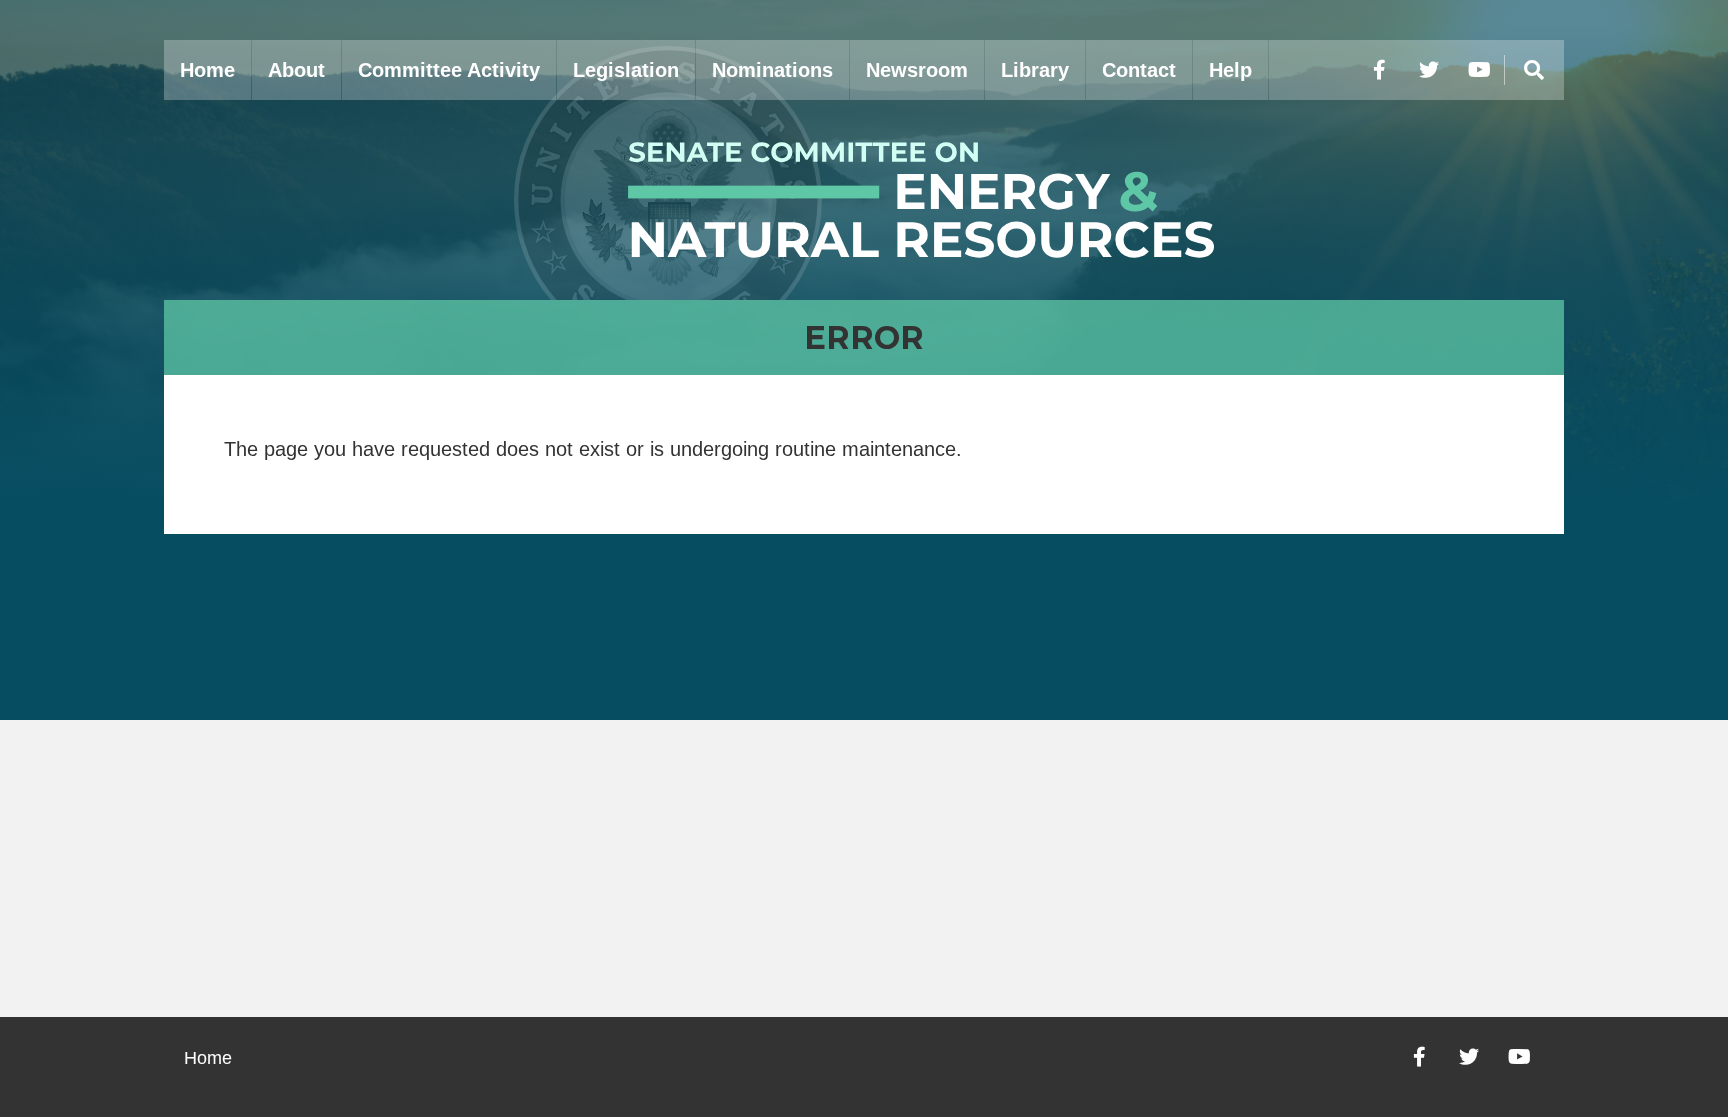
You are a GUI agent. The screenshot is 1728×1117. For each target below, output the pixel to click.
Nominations (772, 70)
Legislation (626, 70)
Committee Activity (449, 70)
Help (1230, 70)
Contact (1139, 70)
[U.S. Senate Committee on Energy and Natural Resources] (864, 200)
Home (207, 70)
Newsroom (917, 70)
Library (1035, 70)
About (296, 70)
